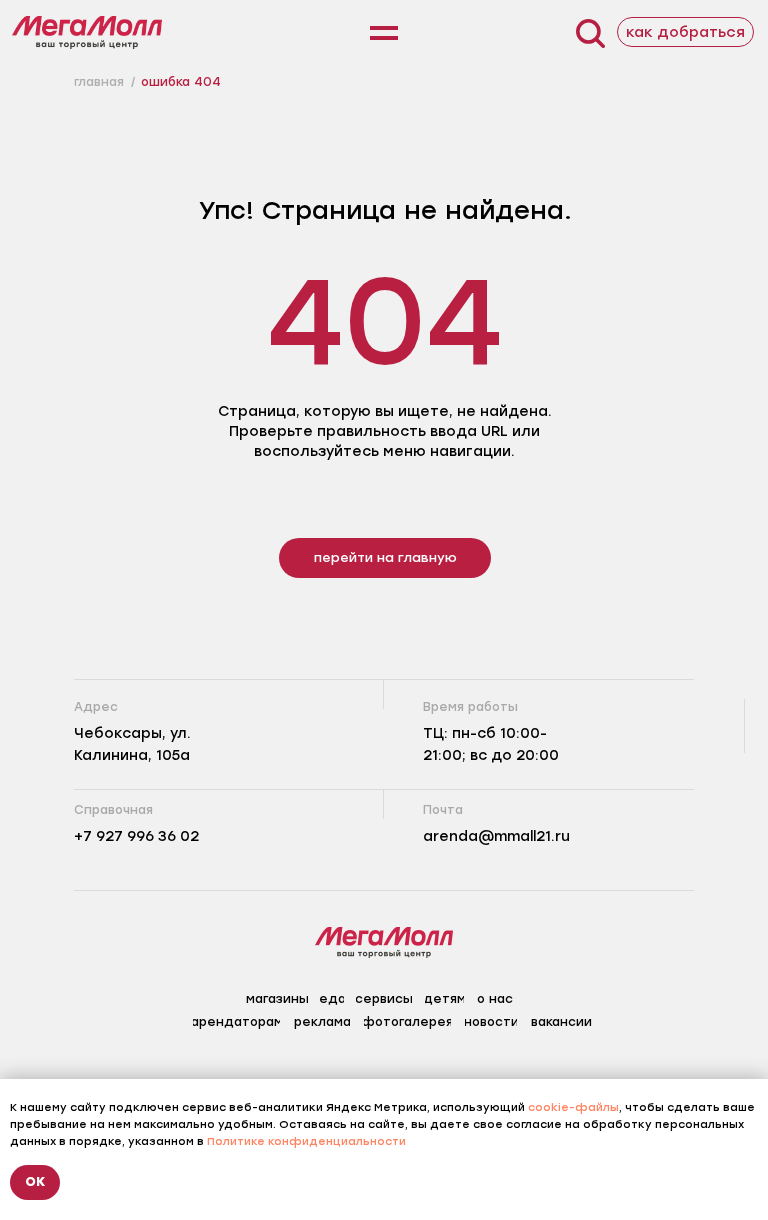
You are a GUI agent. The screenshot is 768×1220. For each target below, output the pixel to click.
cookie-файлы (573, 1107)
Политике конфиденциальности (306, 1141)
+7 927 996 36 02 (136, 836)
